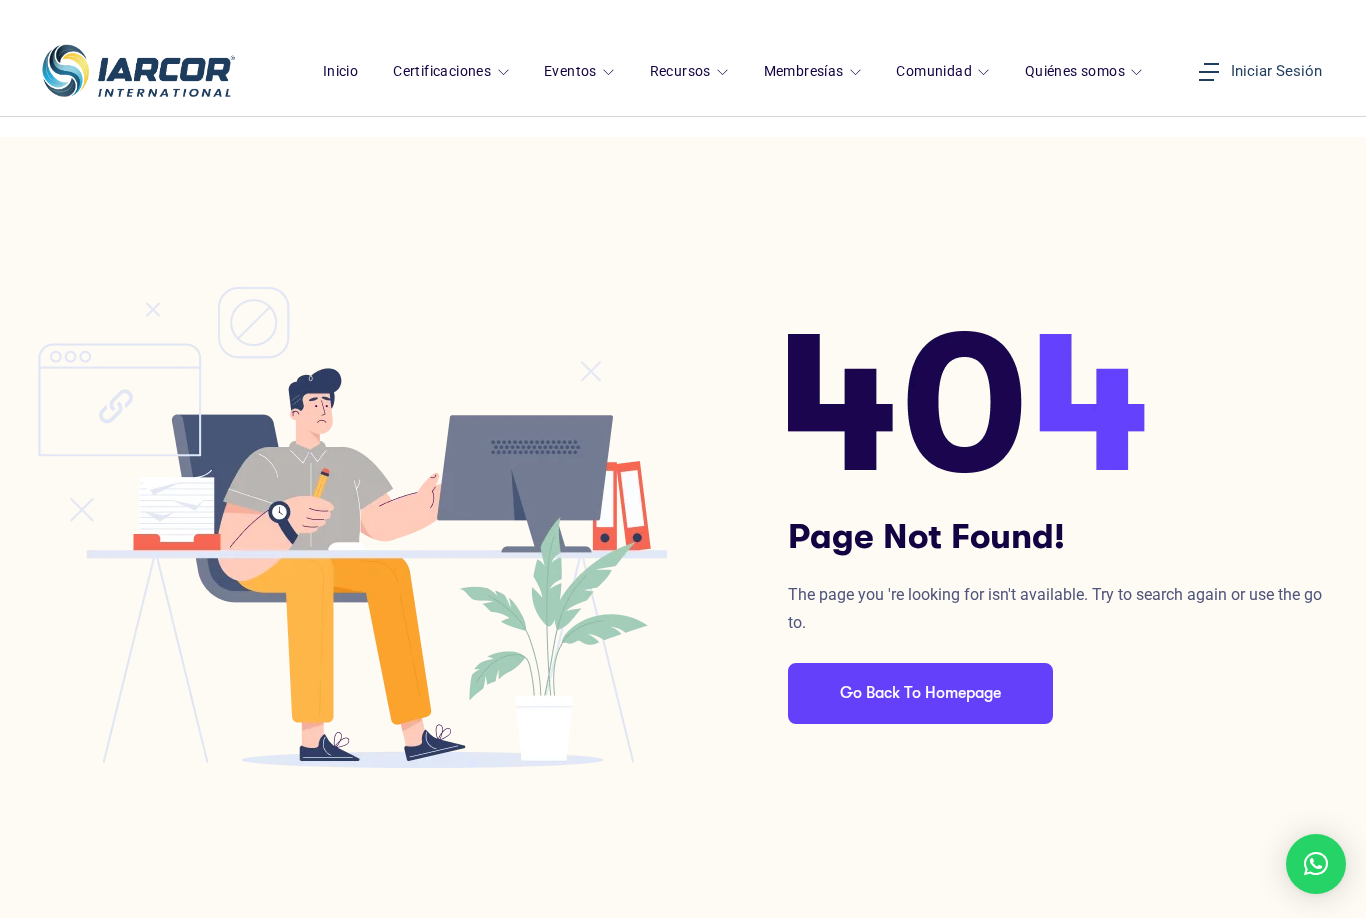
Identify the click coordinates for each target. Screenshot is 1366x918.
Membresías (805, 71)
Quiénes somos (1077, 71)
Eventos (572, 71)
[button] (1316, 864)
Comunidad (935, 71)
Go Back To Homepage (920, 693)
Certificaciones (443, 71)
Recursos (682, 71)
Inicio (340, 71)
